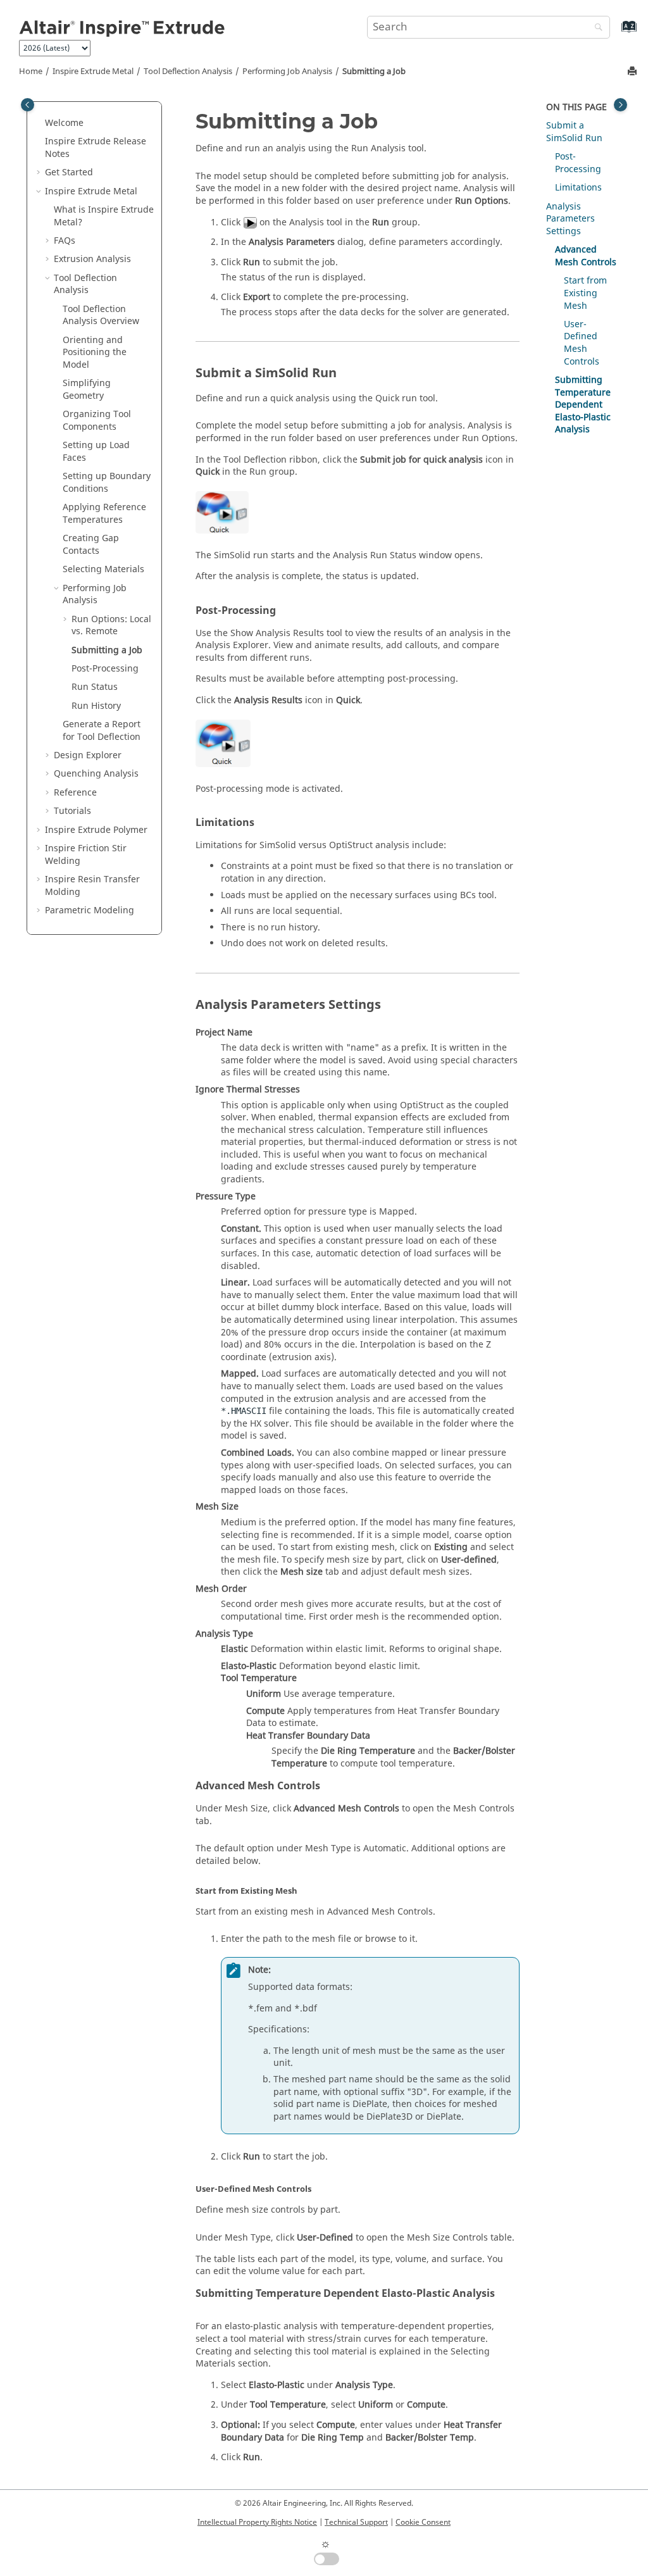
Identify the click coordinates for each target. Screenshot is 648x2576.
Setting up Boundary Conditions (107, 483)
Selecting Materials (103, 569)
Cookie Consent (423, 2522)
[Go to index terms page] (615, 33)
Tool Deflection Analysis (188, 72)
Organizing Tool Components (97, 421)
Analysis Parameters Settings (570, 219)
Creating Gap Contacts (91, 545)
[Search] (595, 28)
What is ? (104, 216)
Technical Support (356, 2522)
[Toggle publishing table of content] (28, 105)
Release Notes (96, 148)
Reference (75, 793)
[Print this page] (633, 72)
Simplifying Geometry (87, 390)
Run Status (95, 687)
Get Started (69, 172)
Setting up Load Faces (96, 452)
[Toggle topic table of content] (620, 105)
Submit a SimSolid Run (574, 132)
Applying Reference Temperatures (104, 514)
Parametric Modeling (90, 910)
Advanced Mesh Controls (586, 256)
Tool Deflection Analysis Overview (101, 316)
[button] (40, 123)
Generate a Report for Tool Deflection (102, 731)
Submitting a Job (374, 72)
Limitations (578, 188)
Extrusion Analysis (92, 259)
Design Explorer (88, 755)
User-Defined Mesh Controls (582, 343)
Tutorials (72, 811)
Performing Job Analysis (287, 72)
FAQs (65, 241)
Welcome (64, 123)
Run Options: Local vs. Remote (111, 626)
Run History (96, 706)
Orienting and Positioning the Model (95, 353)
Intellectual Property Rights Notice (257, 2522)
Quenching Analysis (96, 774)
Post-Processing (105, 669)
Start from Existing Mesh (585, 293)
